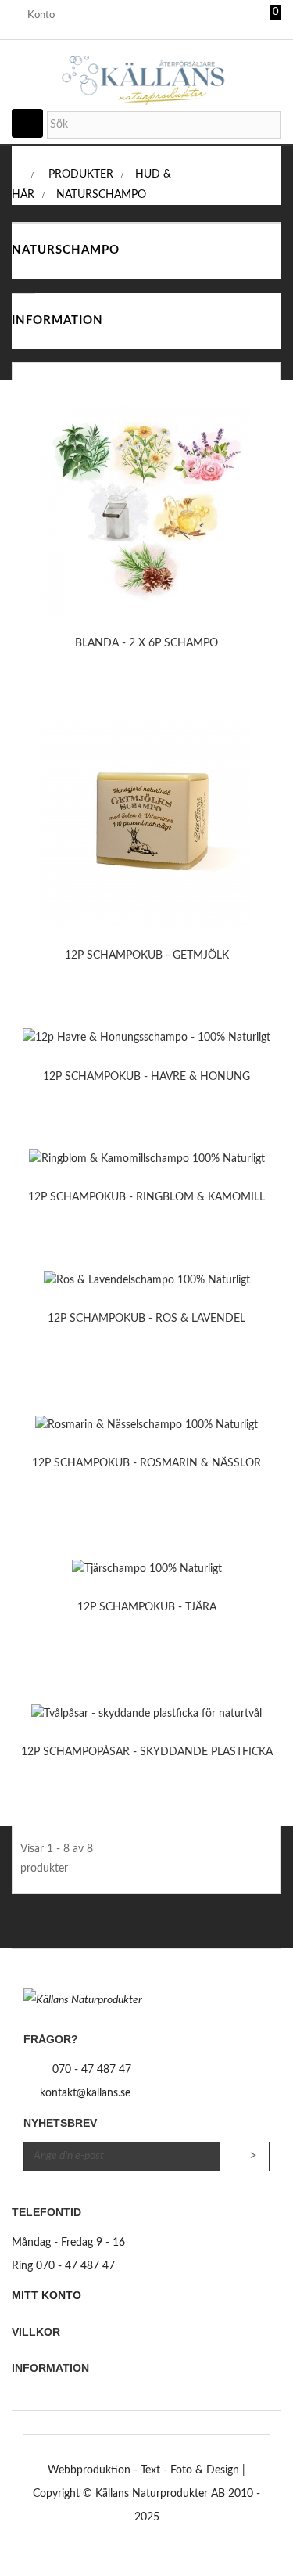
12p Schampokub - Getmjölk (147, 955)
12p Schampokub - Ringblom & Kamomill (146, 1197)
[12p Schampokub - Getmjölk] (147, 822)
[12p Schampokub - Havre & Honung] (146, 1038)
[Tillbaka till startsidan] (16, 174)
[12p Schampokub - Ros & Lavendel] (147, 1280)
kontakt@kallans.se (85, 2093)
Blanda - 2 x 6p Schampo (146, 643)
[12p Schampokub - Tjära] (147, 1570)
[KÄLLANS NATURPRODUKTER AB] (146, 67)
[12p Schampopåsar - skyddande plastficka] (146, 1714)
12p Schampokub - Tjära (147, 1607)
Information (57, 320)
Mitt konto (46, 2295)
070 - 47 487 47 (92, 2070)
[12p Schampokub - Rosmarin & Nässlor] (146, 1425)
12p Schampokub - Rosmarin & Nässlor (146, 1463)
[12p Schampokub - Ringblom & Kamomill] (147, 1159)
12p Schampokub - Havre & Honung (146, 1077)
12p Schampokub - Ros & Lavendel (146, 1319)
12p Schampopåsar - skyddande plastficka (147, 1752)
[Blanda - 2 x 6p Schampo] (147, 509)
